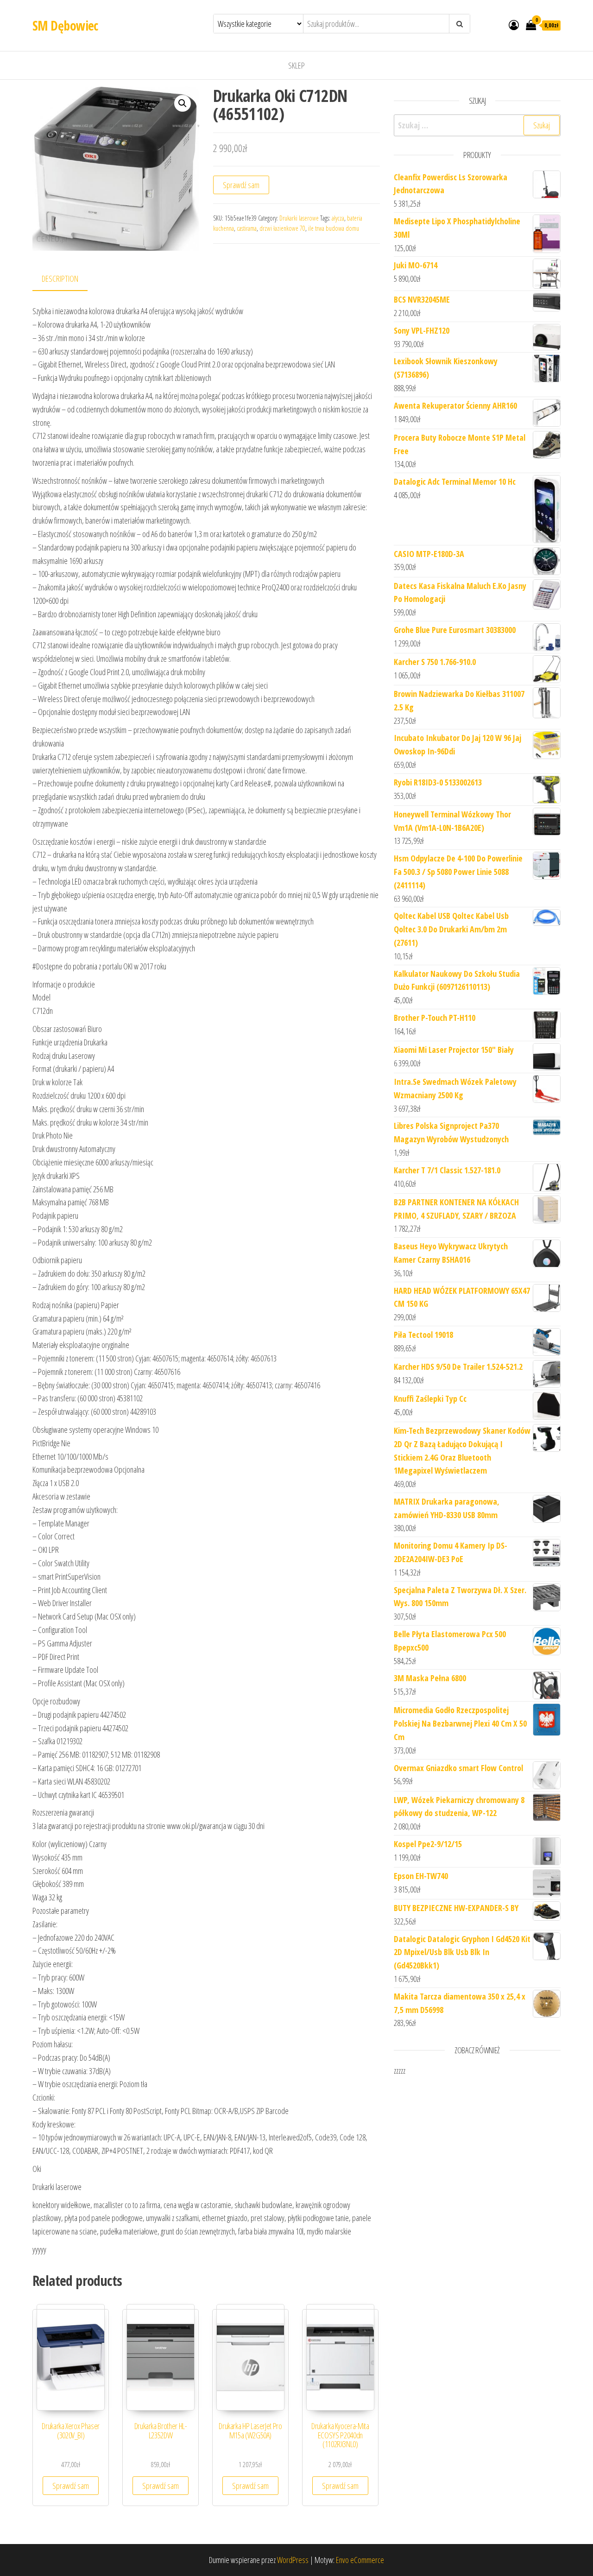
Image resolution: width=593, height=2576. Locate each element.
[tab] (67, 279)
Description (60, 278)
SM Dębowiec (65, 25)
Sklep (296, 65)
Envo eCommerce (360, 2560)
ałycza (338, 218)
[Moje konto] (514, 25)
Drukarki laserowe (299, 218)
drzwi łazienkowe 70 (282, 228)
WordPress (293, 2560)
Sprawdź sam (241, 185)
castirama (247, 228)
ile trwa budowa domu (334, 228)
